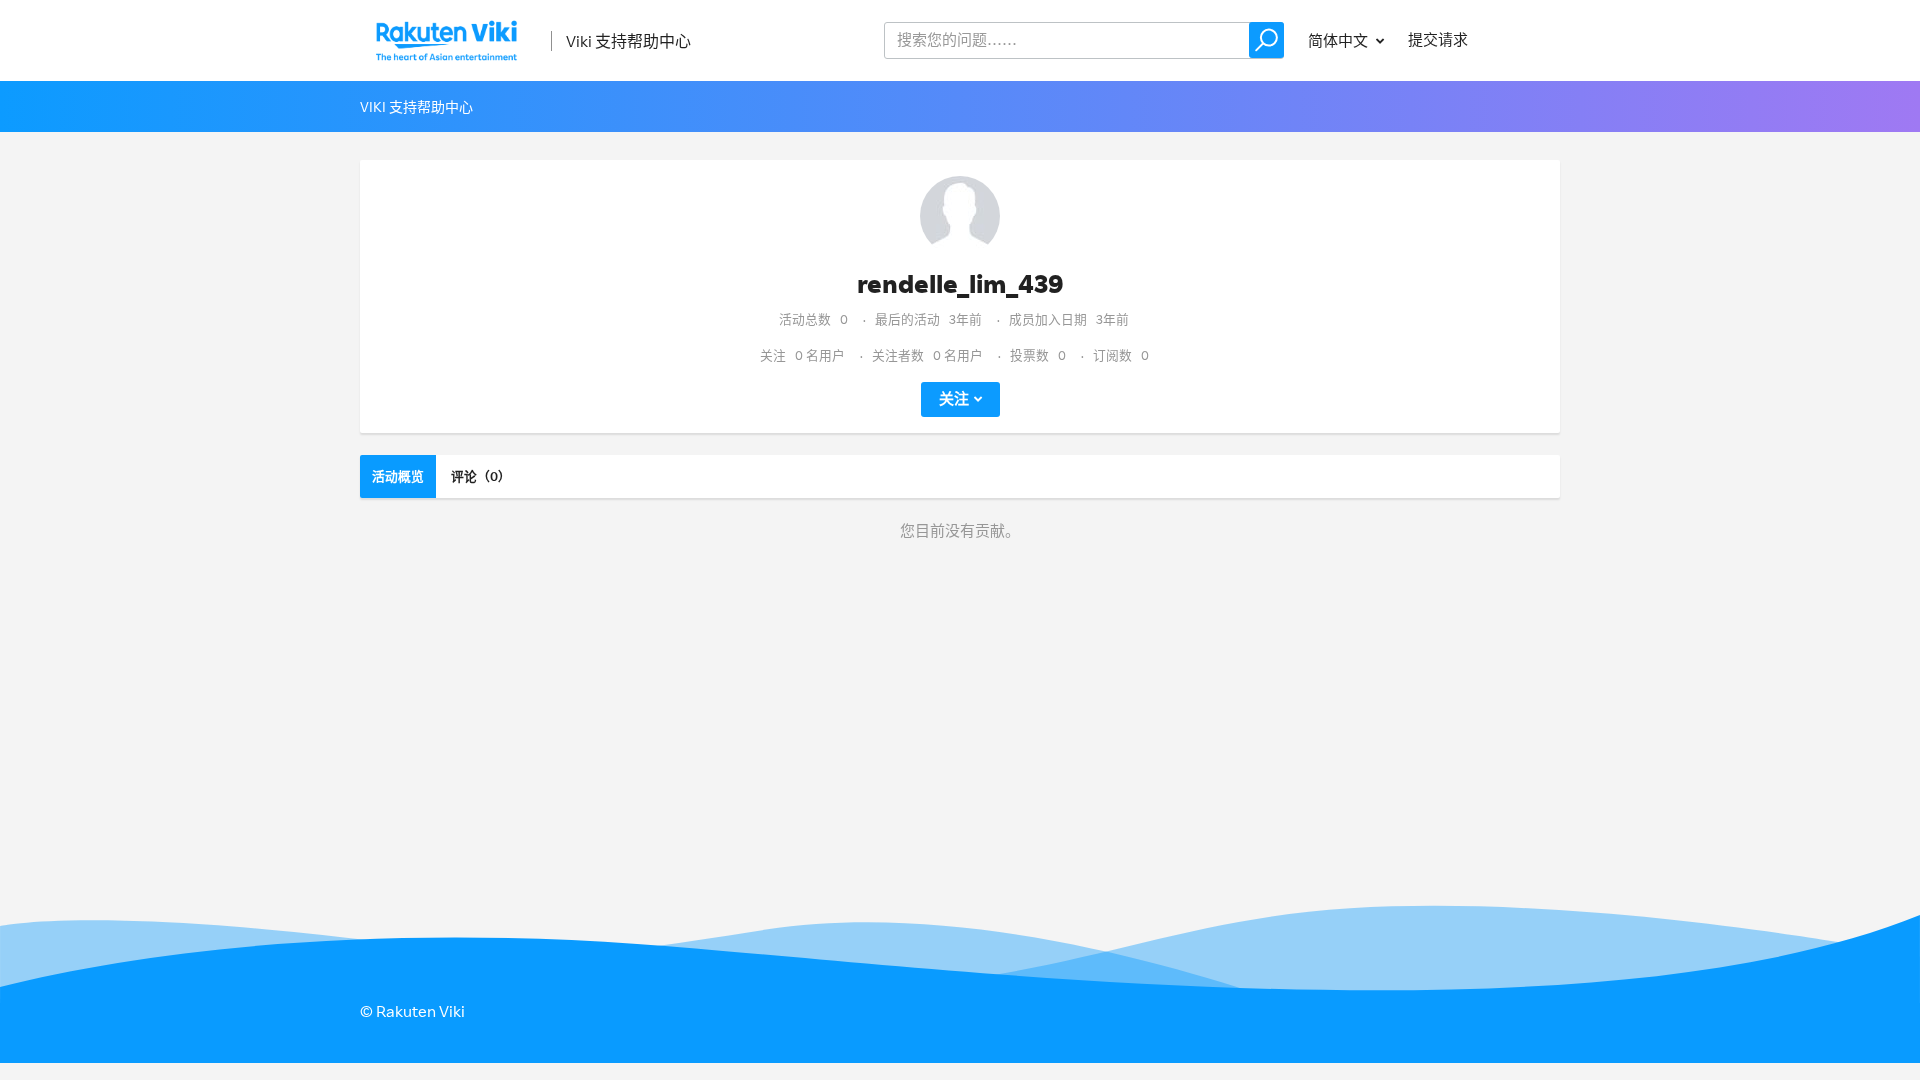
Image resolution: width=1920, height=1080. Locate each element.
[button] (1266, 40)
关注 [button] (954, 398)
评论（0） (481, 476)
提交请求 (1438, 39)
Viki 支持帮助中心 (628, 41)
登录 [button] (1526, 39)
